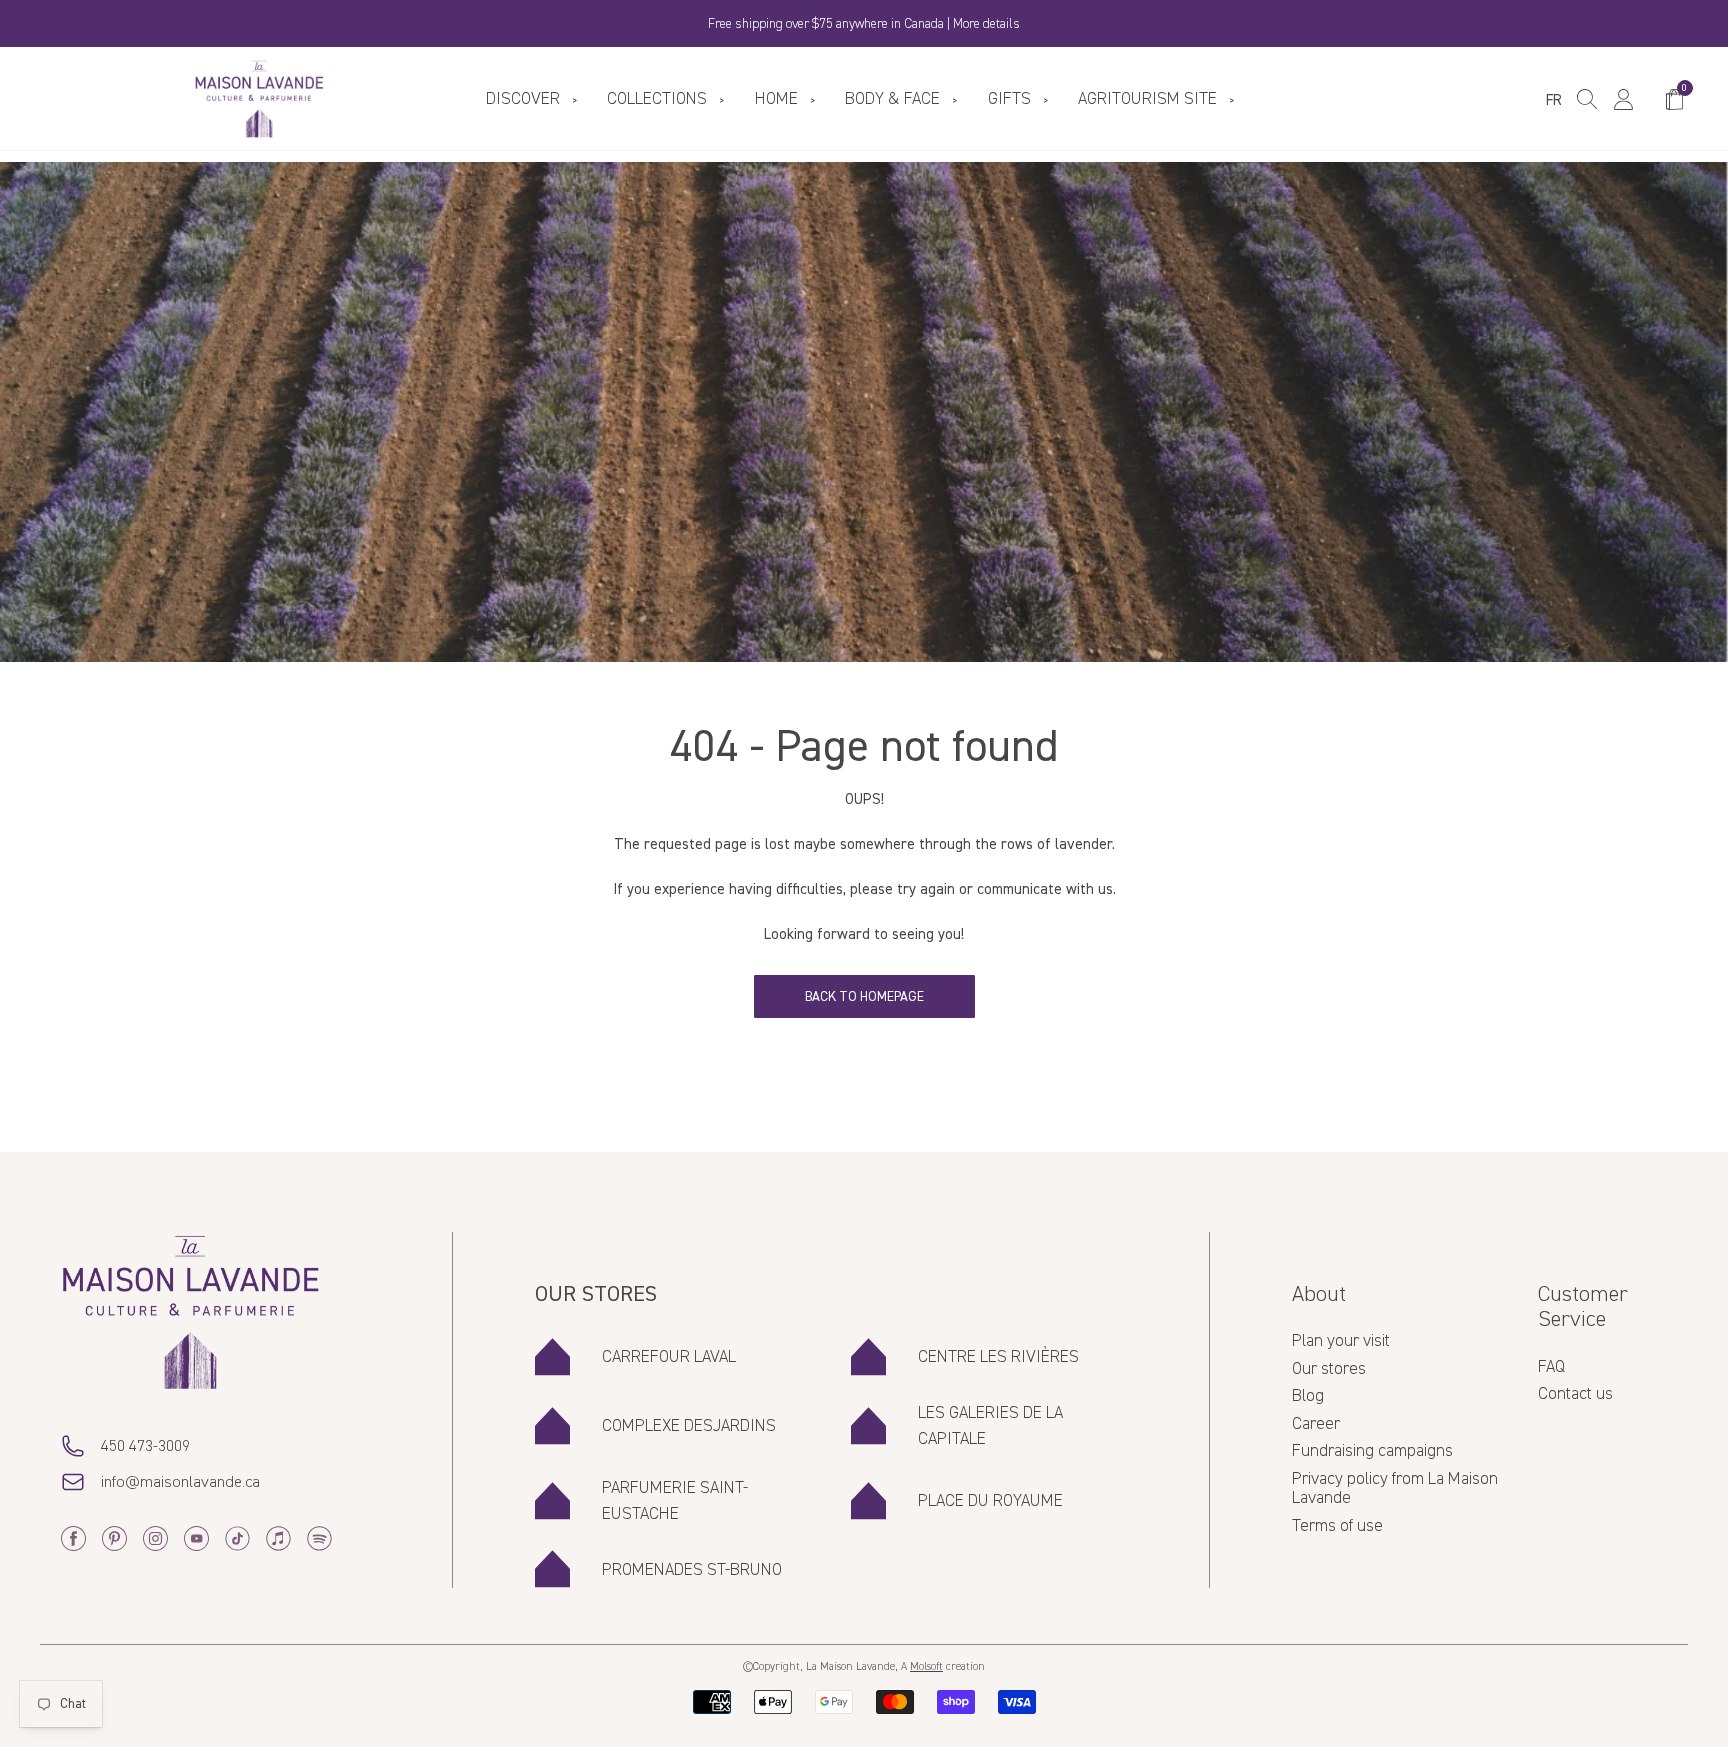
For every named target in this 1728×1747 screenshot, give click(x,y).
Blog (1308, 1396)
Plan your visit (1341, 1341)
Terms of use (1337, 1526)
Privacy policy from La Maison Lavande (1395, 1489)
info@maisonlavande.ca (180, 1482)
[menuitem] (535, 99)
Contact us (1575, 1394)
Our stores (1329, 1369)
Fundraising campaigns (1372, 1451)
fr (1554, 100)
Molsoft (926, 1667)
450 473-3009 (145, 1446)
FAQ (1551, 1367)
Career (1316, 1424)
